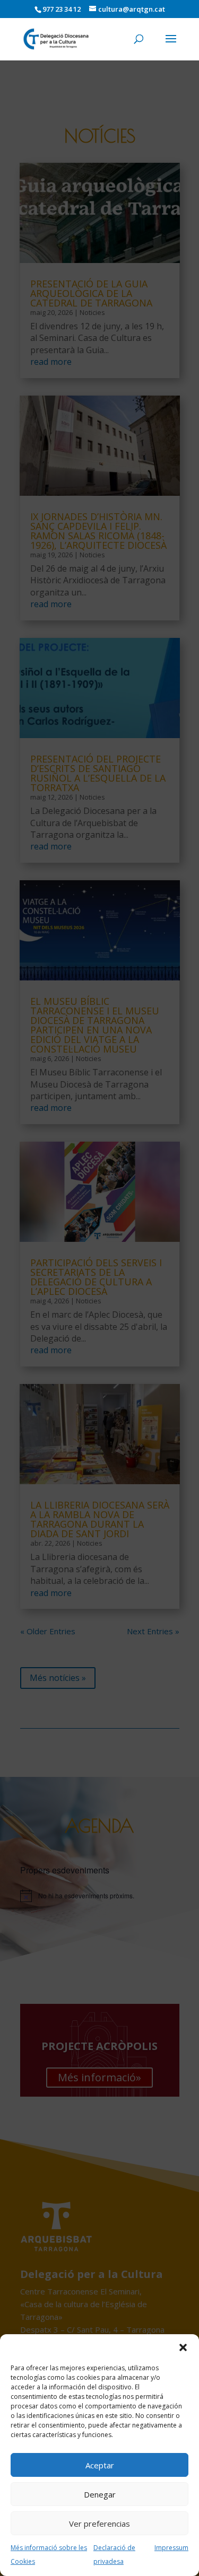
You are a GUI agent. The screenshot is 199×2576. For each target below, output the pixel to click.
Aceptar (100, 2465)
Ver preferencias (99, 2524)
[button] (183, 2347)
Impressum (171, 2548)
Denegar (100, 2494)
